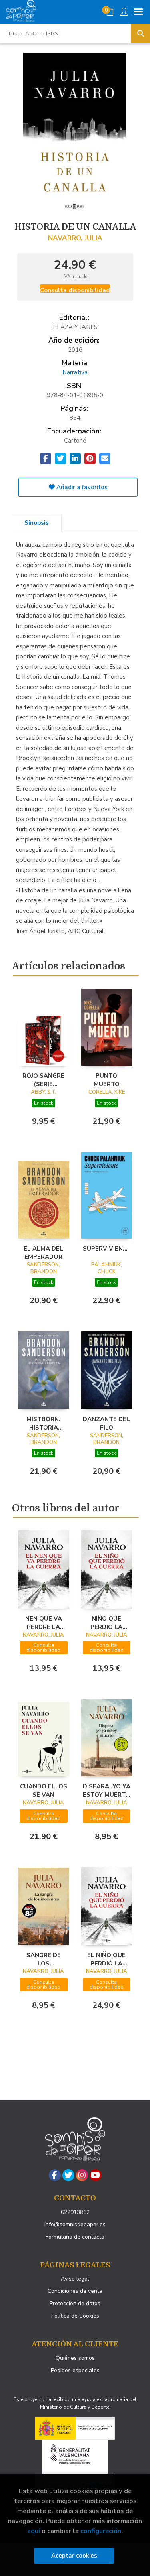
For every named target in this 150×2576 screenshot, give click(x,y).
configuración (101, 2531)
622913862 (75, 2212)
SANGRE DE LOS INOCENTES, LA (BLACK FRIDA (43, 1959)
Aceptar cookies (74, 2556)
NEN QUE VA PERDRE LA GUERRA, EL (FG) (44, 1623)
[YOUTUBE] (96, 2175)
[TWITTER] (68, 2175)
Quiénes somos (75, 2358)
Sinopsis (37, 523)
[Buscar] (140, 33)
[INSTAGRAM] (82, 2175)
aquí (34, 2531)
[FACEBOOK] (55, 2175)
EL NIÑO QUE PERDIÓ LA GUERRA (106, 1959)
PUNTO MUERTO (107, 1080)
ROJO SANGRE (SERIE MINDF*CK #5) (43, 1080)
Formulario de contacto (75, 2237)
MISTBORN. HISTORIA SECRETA (43, 1423)
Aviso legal (75, 2279)
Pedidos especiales (75, 2370)
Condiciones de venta (75, 2291)
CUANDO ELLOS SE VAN (44, 1790)
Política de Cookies (75, 2316)
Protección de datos (75, 2303)
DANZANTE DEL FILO (106, 1423)
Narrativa (75, 372)
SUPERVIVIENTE (107, 1249)
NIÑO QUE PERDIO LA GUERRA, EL (106, 1623)
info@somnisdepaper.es (75, 2224)
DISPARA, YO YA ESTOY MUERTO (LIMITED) (107, 1790)
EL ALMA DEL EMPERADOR (43, 1253)
